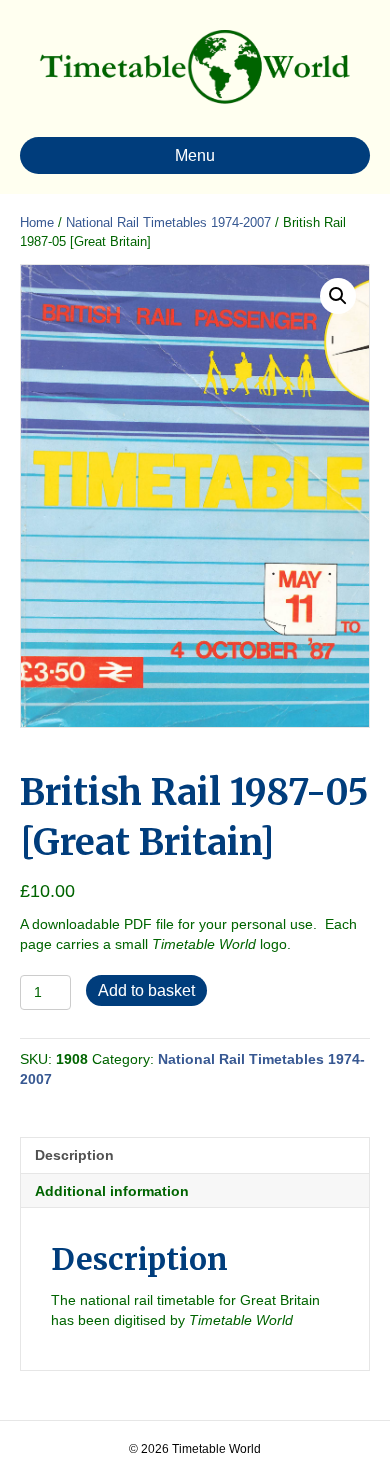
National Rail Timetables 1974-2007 (168, 222)
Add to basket (146, 990)
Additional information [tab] (112, 1191)
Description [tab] (74, 1155)
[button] (338, 296)
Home (37, 222)
